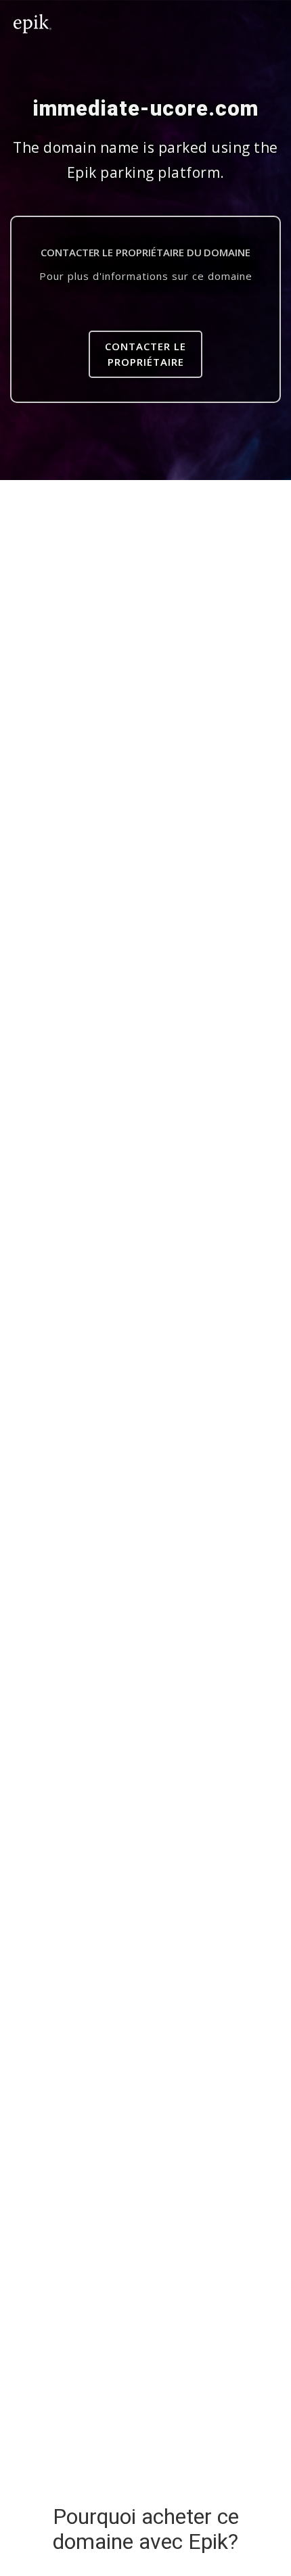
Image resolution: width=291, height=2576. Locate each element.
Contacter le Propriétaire (145, 354)
